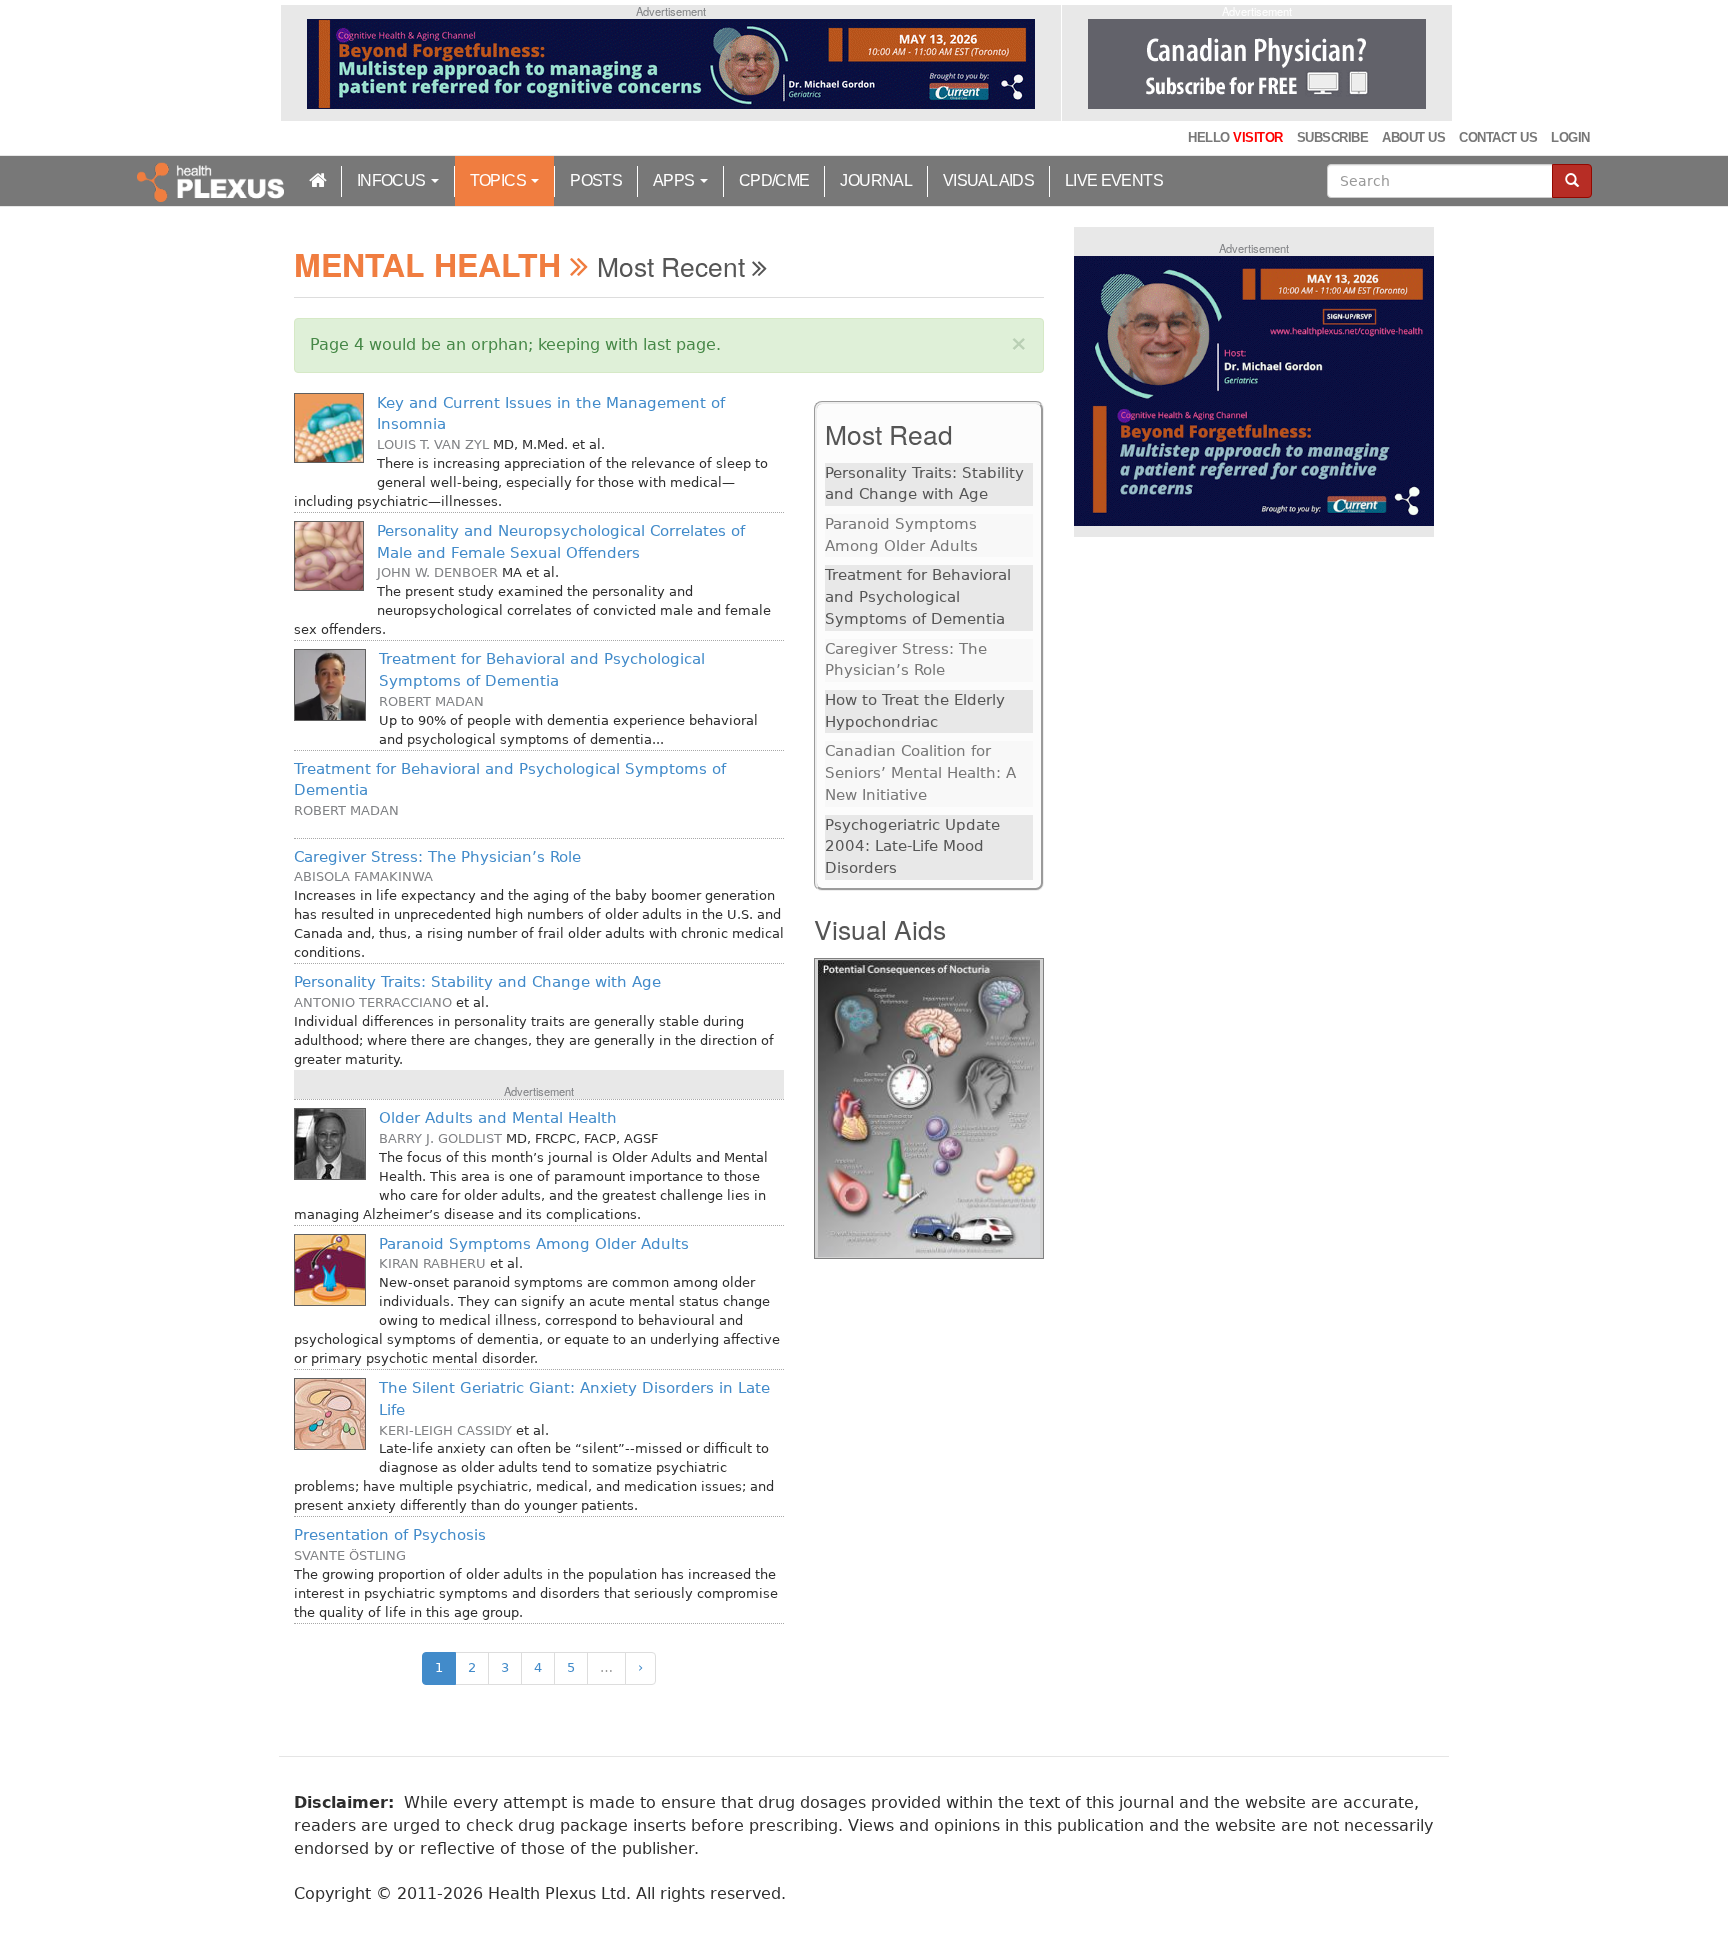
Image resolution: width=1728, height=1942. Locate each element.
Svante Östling (350, 1555)
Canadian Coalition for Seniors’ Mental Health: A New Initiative (920, 772)
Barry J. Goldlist (440, 1138)
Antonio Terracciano (373, 1002)
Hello (1235, 137)
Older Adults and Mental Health (498, 1118)
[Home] (213, 181)
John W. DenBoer (437, 572)
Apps (675, 180)
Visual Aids (988, 180)
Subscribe (1332, 137)
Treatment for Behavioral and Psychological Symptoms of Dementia (918, 596)
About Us (1413, 137)
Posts (596, 180)
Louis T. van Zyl (433, 444)
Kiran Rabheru (432, 1263)
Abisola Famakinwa (363, 876)
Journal (876, 180)
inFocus (393, 180)
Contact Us (1498, 137)
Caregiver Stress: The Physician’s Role (437, 857)
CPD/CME (774, 180)
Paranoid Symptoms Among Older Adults (534, 1244)
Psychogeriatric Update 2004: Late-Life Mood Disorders (912, 846)
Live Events (1114, 180)
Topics (500, 180)
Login (1570, 137)
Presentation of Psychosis (390, 1535)
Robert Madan (431, 701)
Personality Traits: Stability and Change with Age (477, 982)
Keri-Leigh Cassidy (445, 1430)
